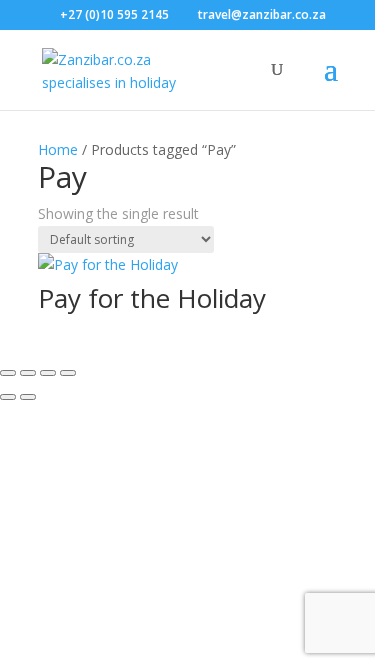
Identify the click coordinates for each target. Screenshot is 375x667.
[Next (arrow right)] (28, 397)
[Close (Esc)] (68, 373)
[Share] (48, 373)
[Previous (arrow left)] (8, 397)
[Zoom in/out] (8, 373)
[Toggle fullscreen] (28, 373)
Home (58, 149)
